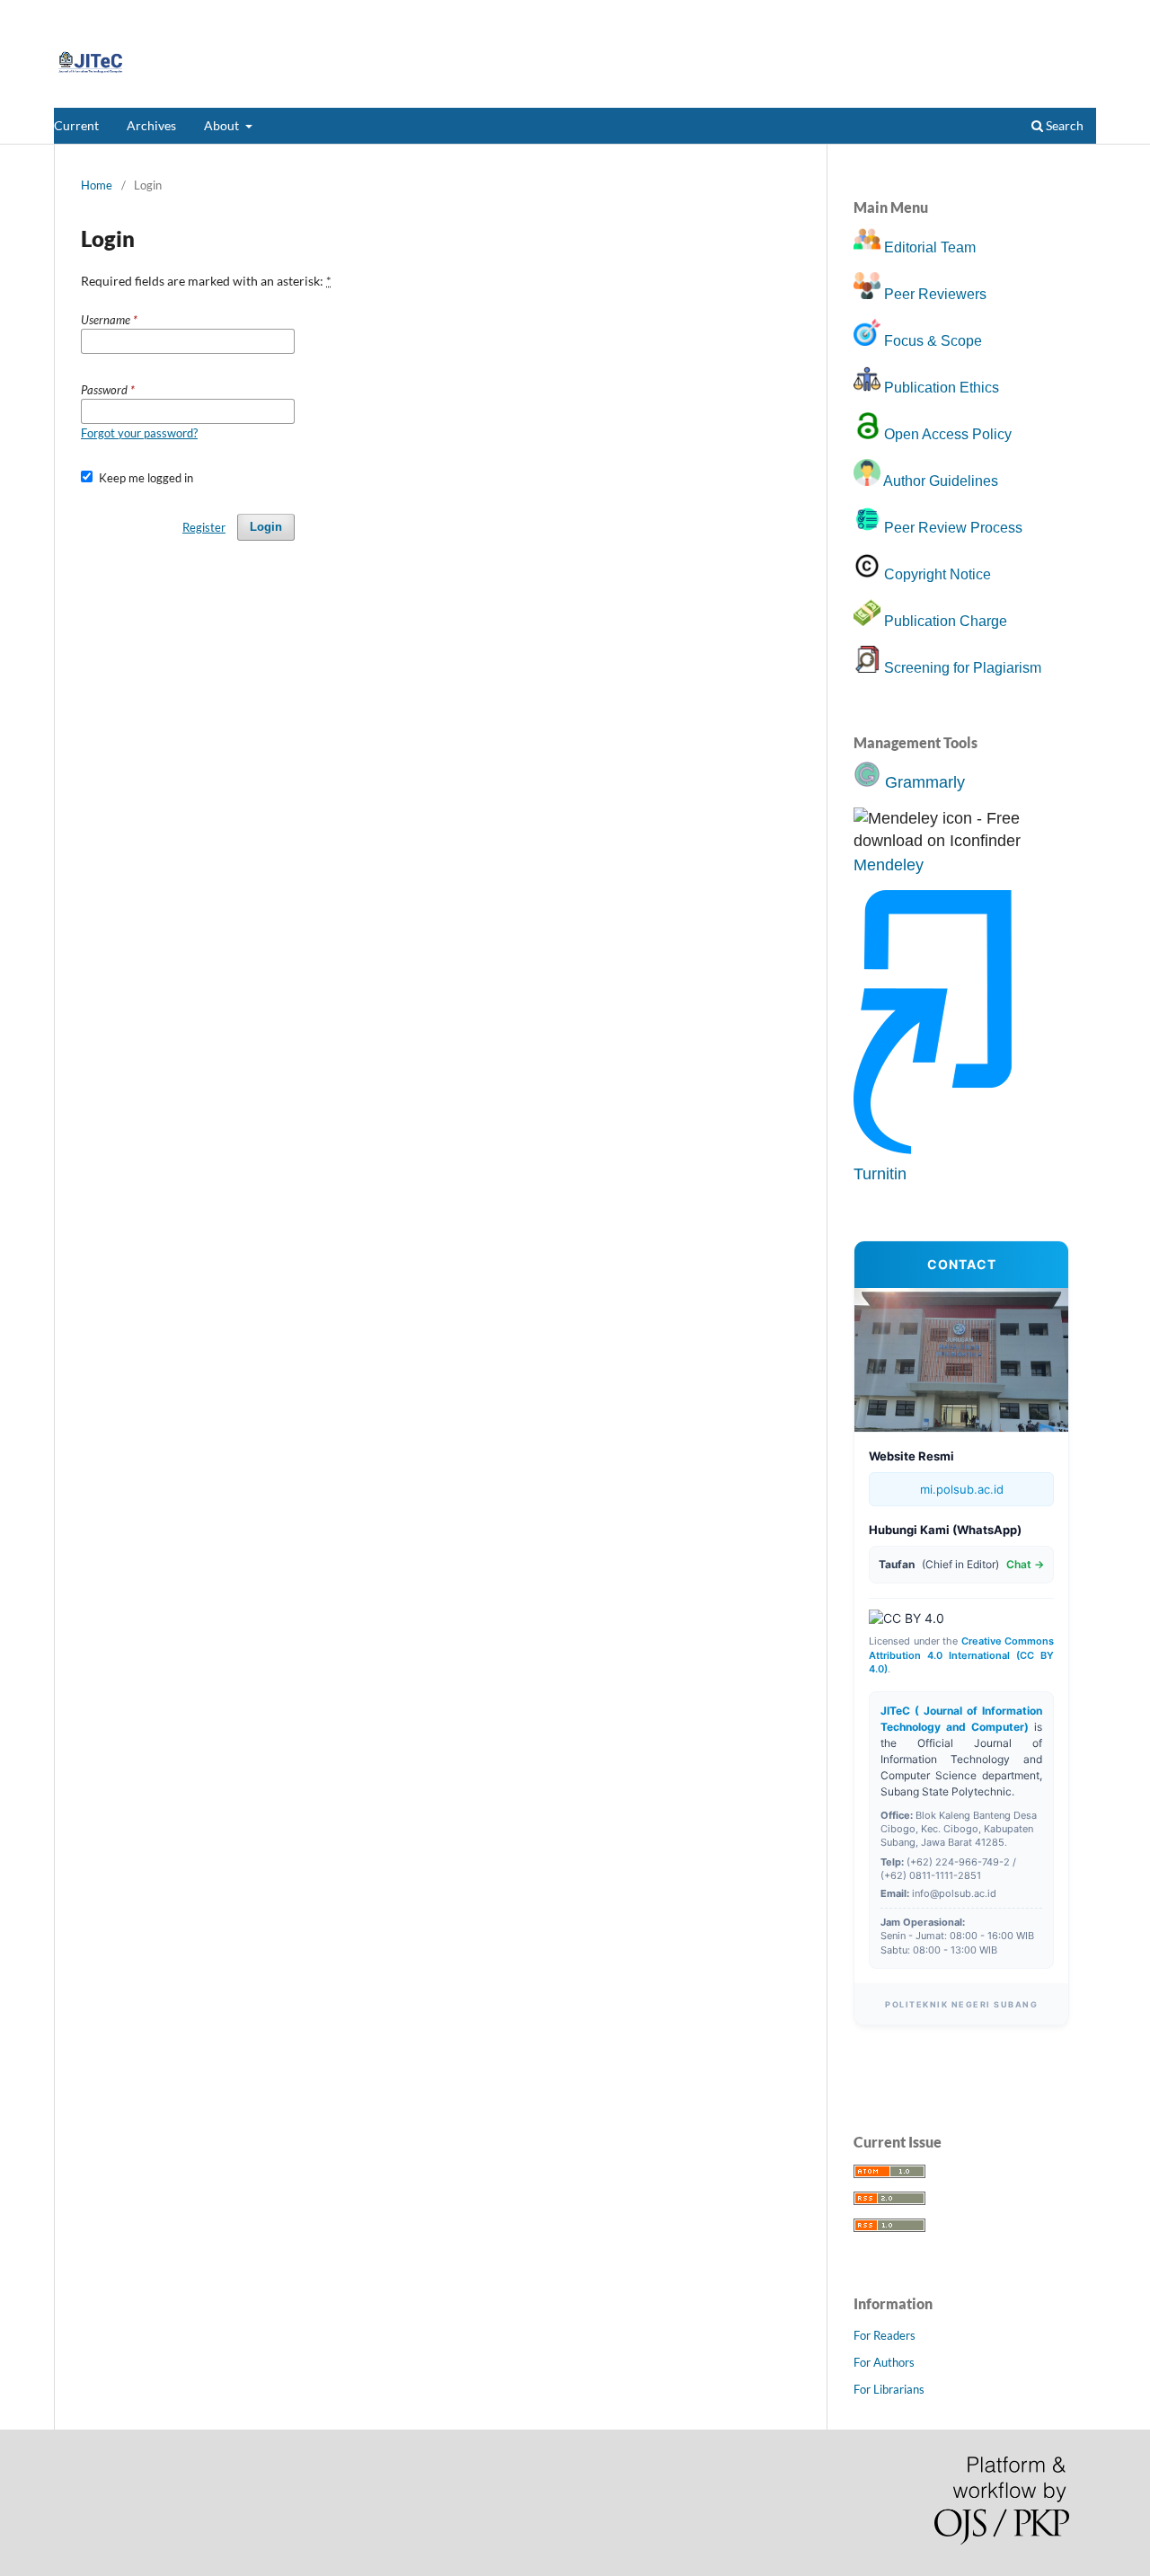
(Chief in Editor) (961, 1564)
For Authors (884, 2362)
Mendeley (889, 865)
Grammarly (925, 782)
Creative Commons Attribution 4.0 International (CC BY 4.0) (961, 1655)
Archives (151, 125)
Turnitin (880, 1174)
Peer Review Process (953, 528)
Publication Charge (946, 621)
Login (1082, 13)
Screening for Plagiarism (963, 668)
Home (97, 185)
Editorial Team (930, 247)
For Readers (885, 2335)
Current (76, 125)
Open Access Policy (948, 434)
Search (1063, 125)
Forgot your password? (139, 433)
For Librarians (889, 2389)
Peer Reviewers (935, 294)
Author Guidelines (941, 481)
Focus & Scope (933, 341)
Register (1026, 13)
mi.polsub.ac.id (962, 1489)
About (223, 125)
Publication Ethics (942, 388)
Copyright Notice (938, 574)
